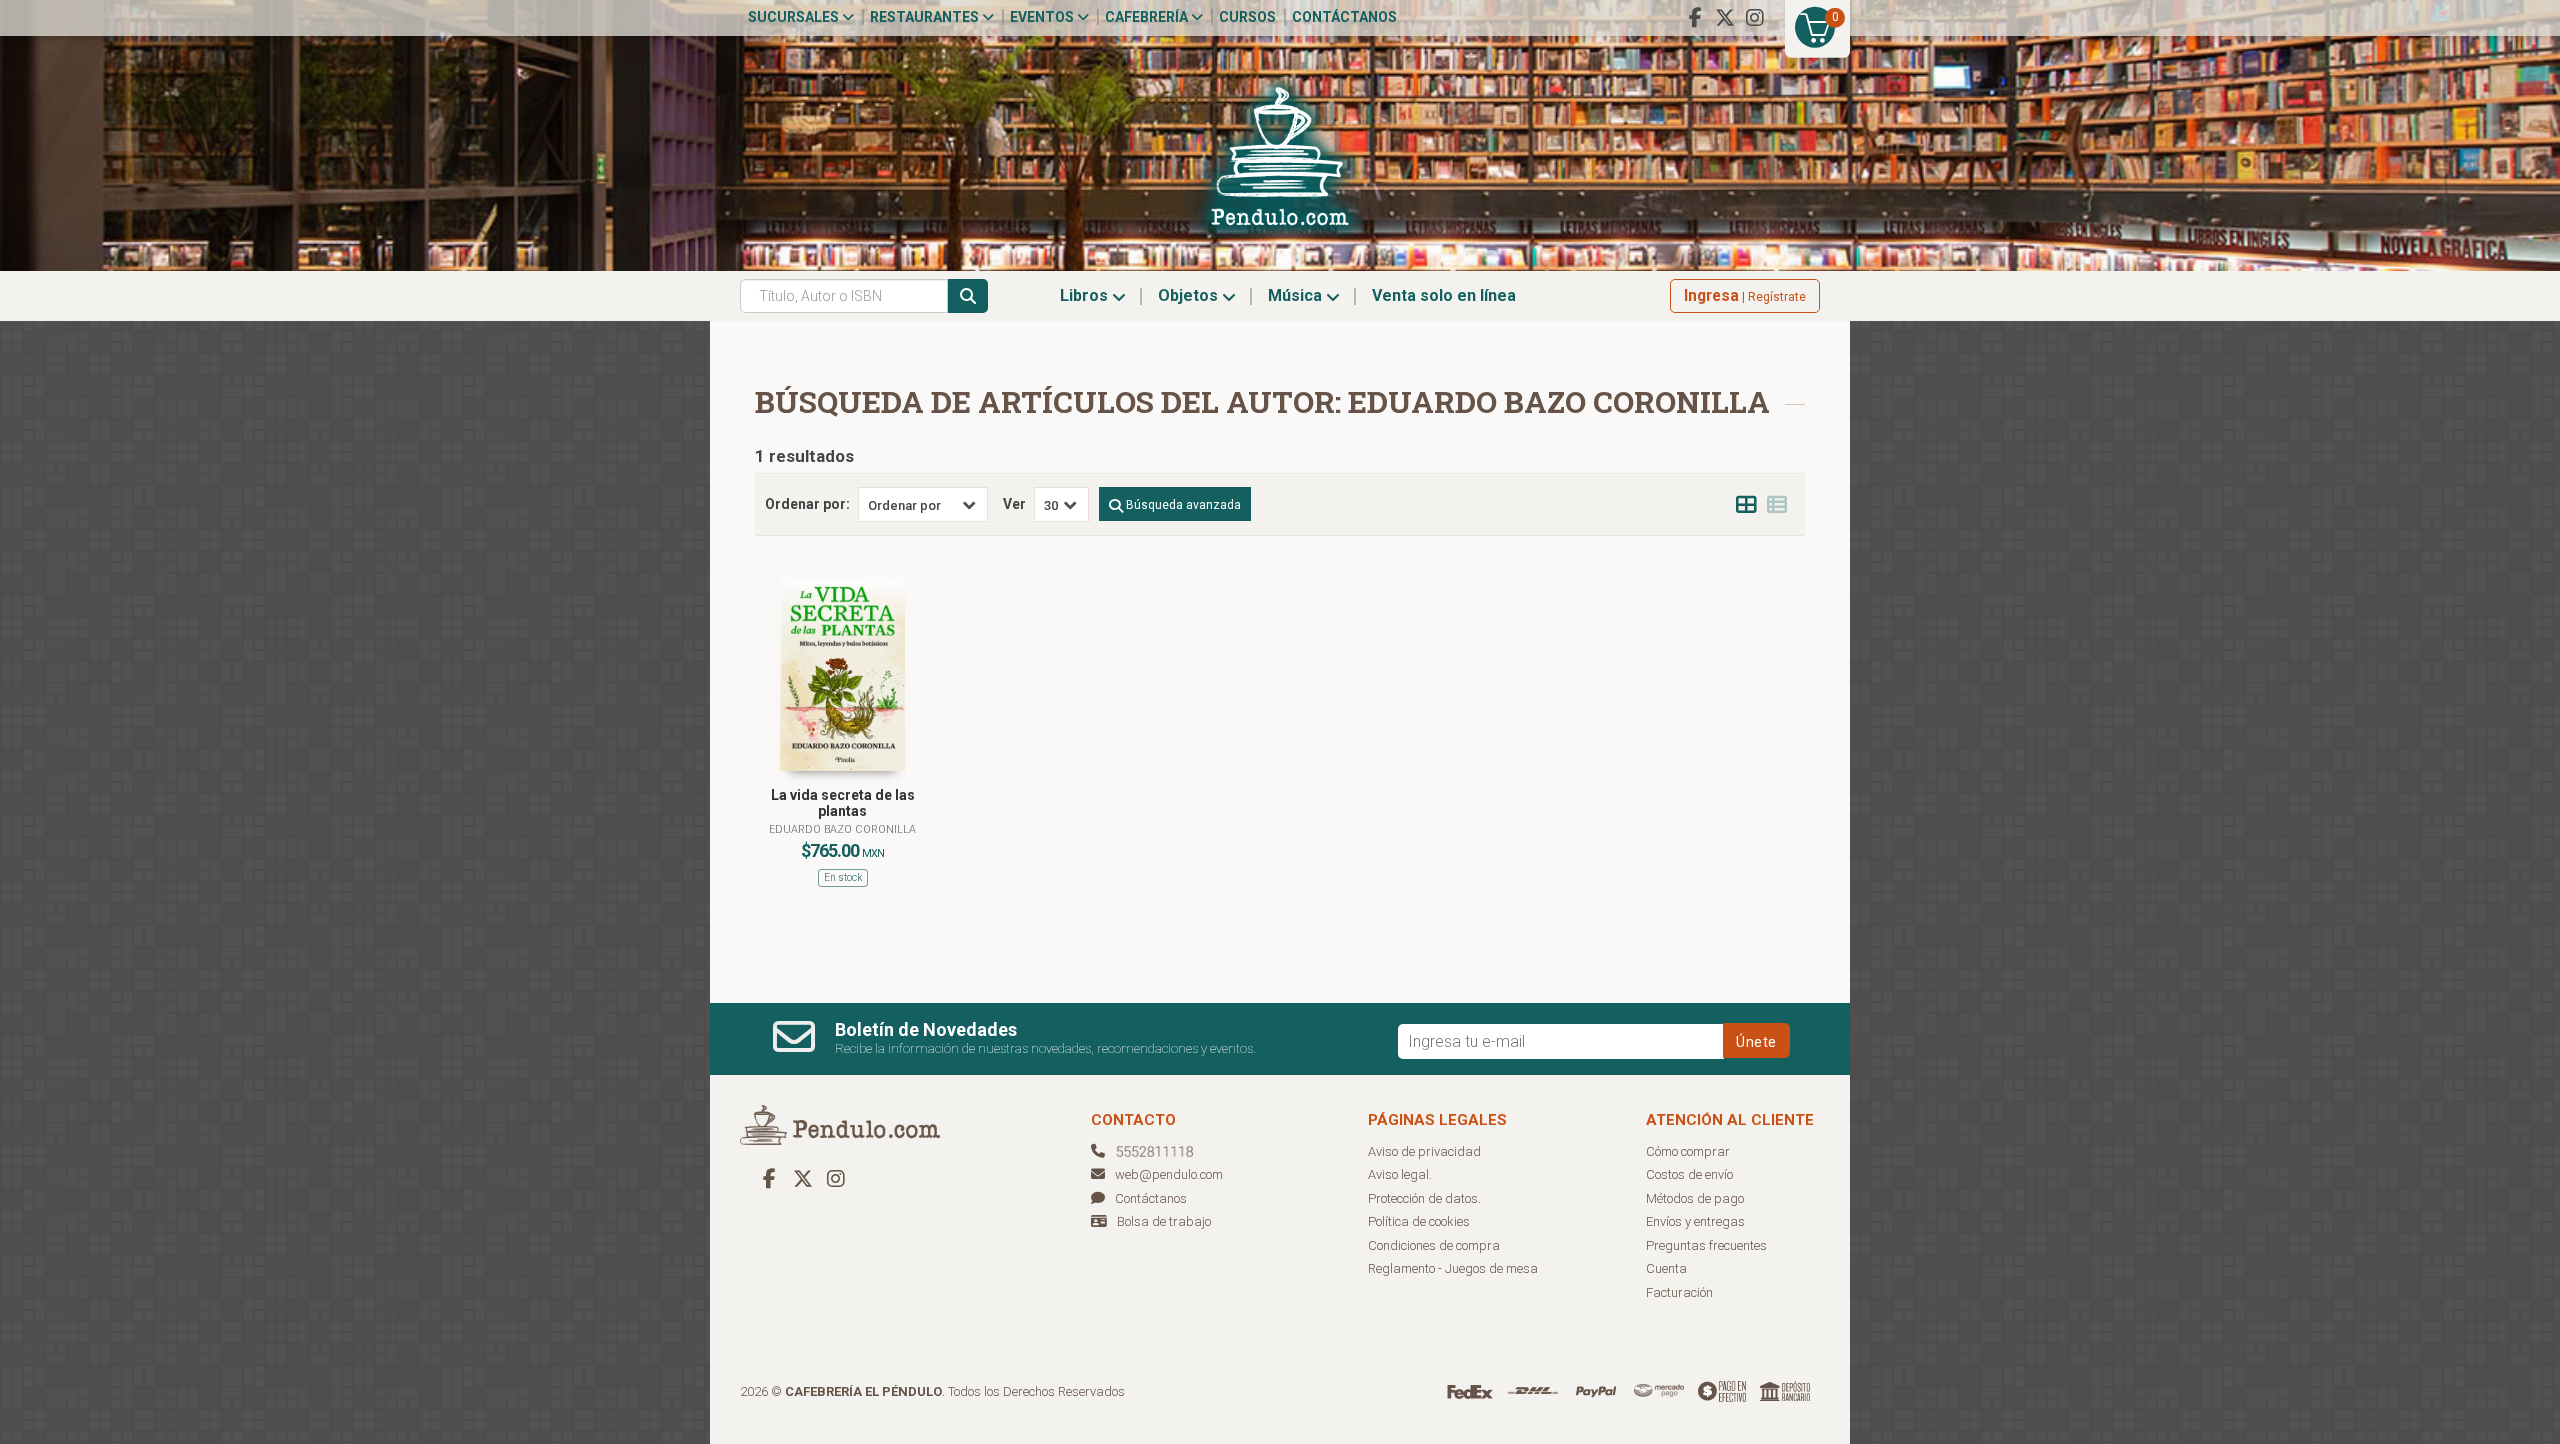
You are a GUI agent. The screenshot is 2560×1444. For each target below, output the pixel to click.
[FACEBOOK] (1695, 18)
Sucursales (795, 17)
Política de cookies (1419, 1221)
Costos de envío (1689, 1174)
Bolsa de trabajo (1164, 1221)
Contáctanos (1344, 17)
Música (1297, 295)
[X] (1725, 18)
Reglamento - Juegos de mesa (1453, 1268)
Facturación (1679, 1292)
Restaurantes (926, 17)
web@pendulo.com (1169, 1174)
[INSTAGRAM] (1755, 18)
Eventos (1043, 17)
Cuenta (1666, 1268)
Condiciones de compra (1434, 1245)
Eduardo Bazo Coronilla (842, 829)
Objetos (1190, 295)
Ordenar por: (807, 504)
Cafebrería (1148, 17)
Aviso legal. (1400, 1174)
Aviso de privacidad (1424, 1151)
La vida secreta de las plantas (843, 803)
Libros (1086, 295)
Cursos (1247, 17)
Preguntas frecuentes (1706, 1245)
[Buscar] (968, 296)
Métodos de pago (1695, 1198)
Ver (1014, 504)
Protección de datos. (1424, 1198)
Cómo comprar (1688, 1151)
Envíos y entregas (1695, 1221)
